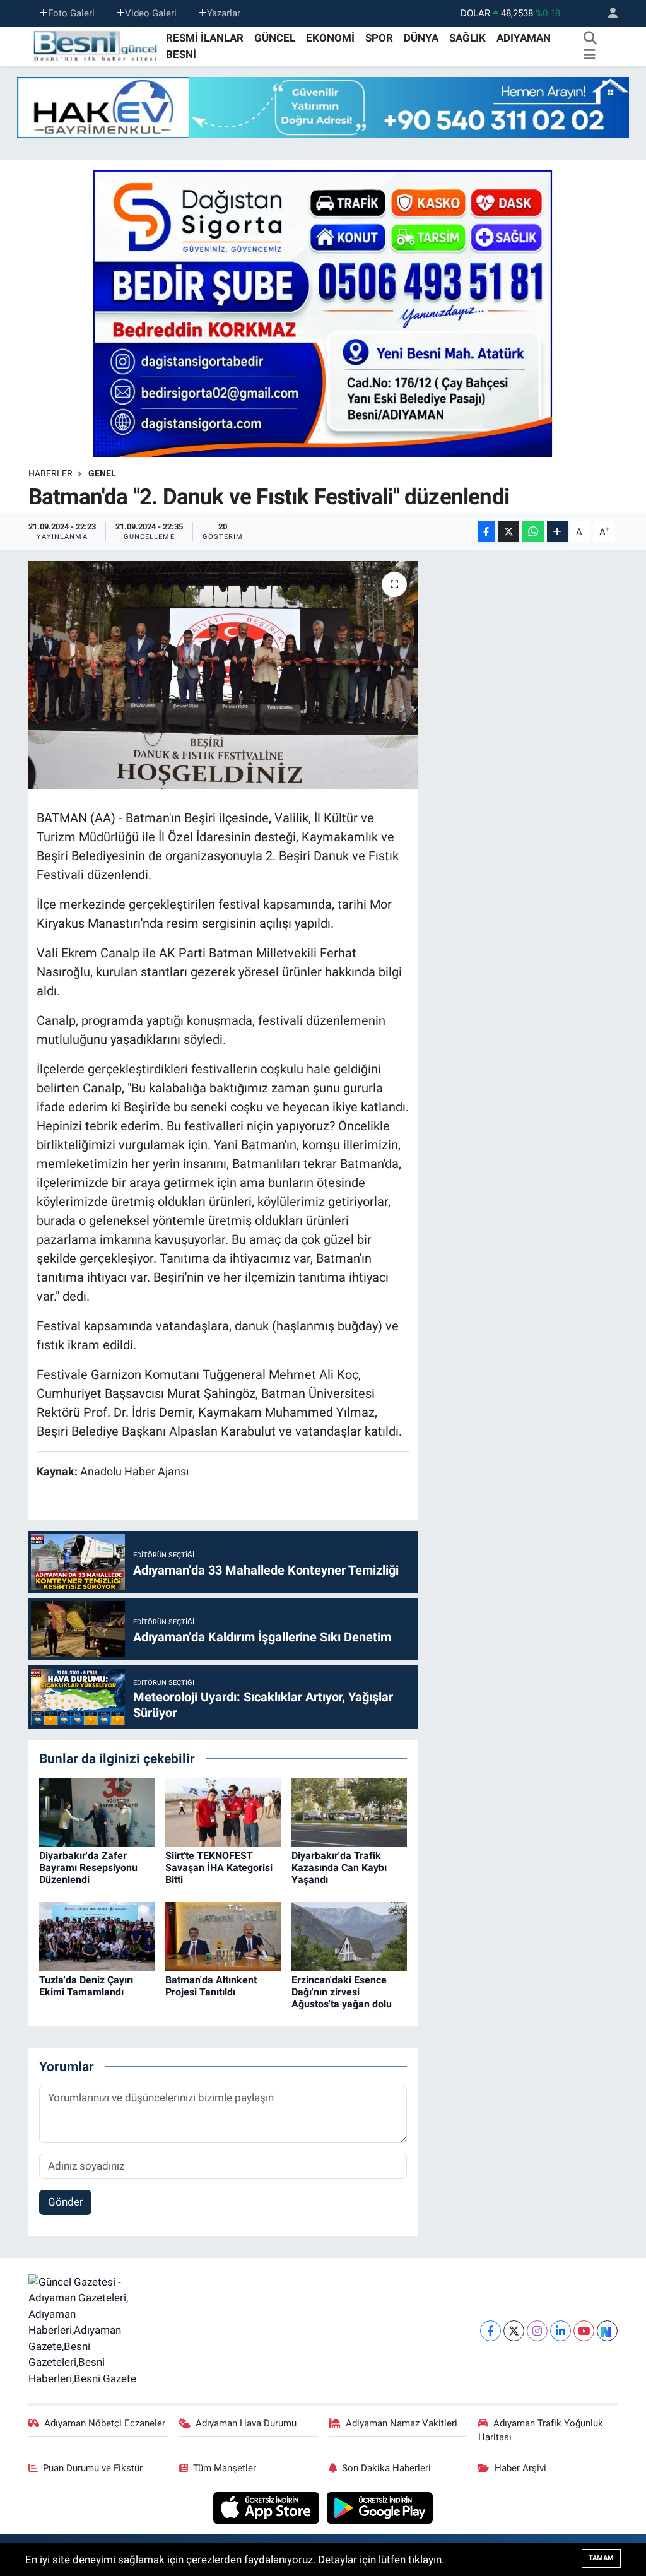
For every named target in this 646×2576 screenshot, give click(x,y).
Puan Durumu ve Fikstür (93, 2468)
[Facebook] (490, 2331)
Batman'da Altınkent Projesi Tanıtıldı (211, 1986)
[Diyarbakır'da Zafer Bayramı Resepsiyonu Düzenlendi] (97, 1811)
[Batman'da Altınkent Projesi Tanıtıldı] (223, 1935)
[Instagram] (537, 2331)
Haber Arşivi (520, 2468)
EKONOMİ (330, 38)
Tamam (601, 2558)
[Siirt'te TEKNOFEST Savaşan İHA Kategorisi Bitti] (223, 1811)
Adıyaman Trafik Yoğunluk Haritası (541, 2430)
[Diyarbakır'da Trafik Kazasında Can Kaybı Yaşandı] (349, 1811)
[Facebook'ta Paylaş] (486, 532)
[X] (514, 2331)
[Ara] (590, 38)
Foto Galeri (71, 13)
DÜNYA (421, 38)
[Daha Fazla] (557, 532)
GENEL (102, 473)
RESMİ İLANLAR (205, 38)
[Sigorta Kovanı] (323, 313)
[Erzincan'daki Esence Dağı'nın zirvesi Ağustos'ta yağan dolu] (349, 1935)
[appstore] (268, 2507)
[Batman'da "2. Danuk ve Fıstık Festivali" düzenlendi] (223, 675)
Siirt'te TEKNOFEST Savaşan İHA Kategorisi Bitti (219, 1868)
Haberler (50, 473)
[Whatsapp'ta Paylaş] (533, 532)
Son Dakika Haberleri (386, 2468)
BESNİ (181, 54)
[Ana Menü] (590, 55)
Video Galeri (151, 13)
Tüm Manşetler (225, 2468)
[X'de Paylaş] (508, 532)
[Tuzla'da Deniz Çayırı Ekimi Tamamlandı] (97, 1935)
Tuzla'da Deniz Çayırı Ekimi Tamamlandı (86, 1986)
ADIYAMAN (524, 38)
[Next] (607, 2331)
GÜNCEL (275, 38)
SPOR (379, 38)
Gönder (66, 2202)
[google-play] (380, 2507)
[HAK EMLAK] (323, 108)
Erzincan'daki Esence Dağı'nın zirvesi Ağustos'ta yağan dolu (342, 1992)
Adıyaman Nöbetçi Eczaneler (105, 2423)
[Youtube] (584, 2331)
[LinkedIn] (561, 2331)
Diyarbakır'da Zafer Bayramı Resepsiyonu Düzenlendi (88, 1868)
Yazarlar (224, 13)
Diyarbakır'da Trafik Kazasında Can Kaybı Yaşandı (339, 1868)
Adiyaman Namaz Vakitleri (402, 2423)
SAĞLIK (467, 38)
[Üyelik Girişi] (608, 14)
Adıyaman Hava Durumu (246, 2423)
